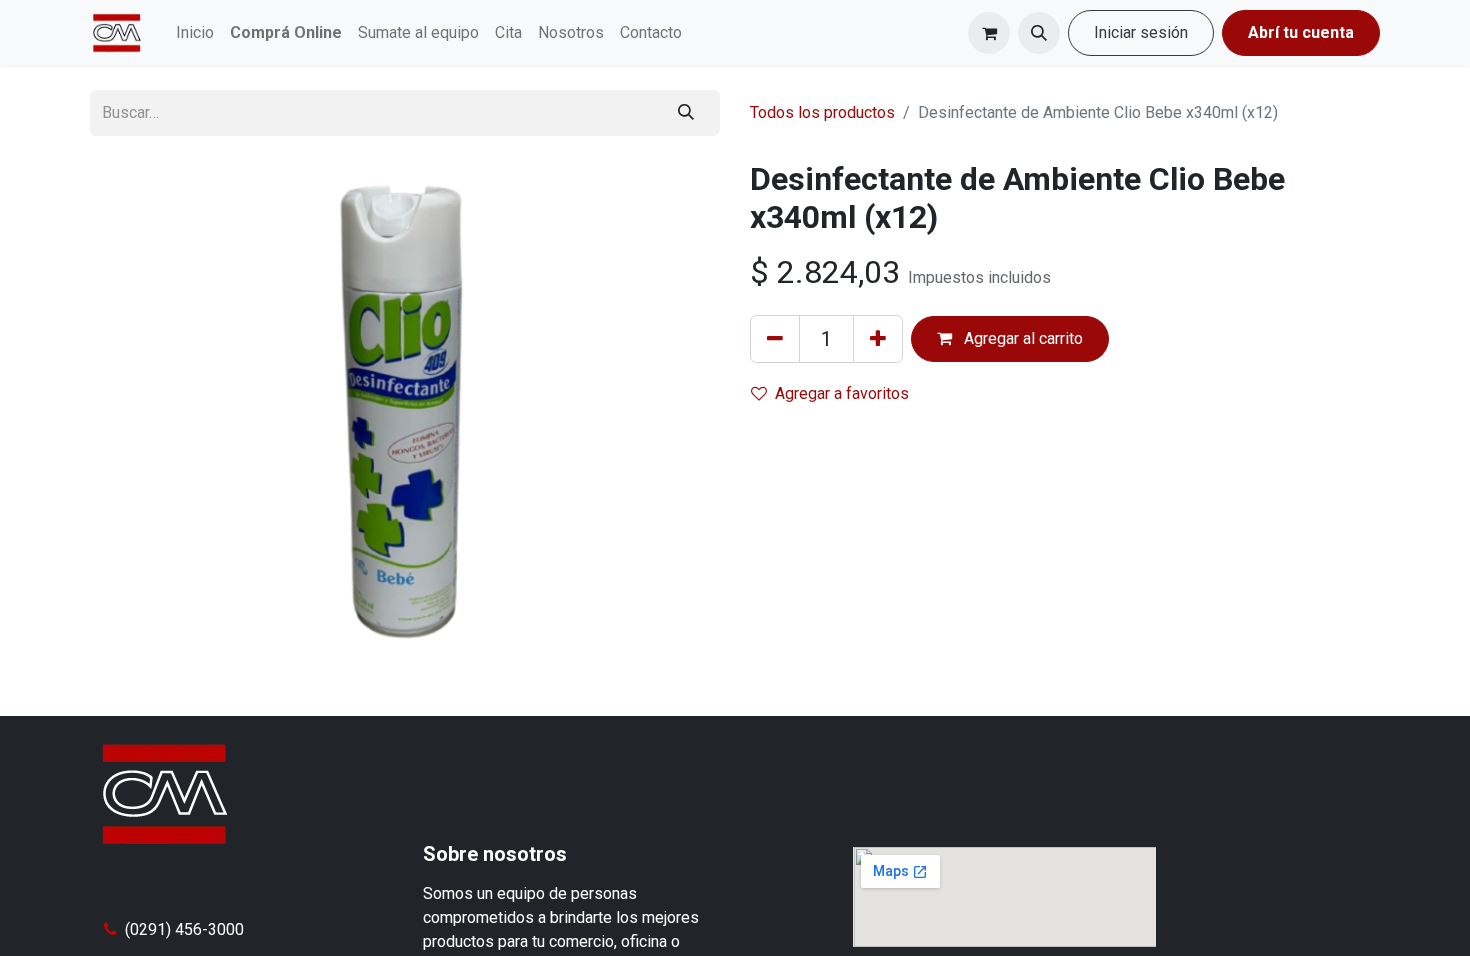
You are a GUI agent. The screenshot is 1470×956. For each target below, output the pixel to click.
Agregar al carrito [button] (1021, 338)
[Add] (878, 339)
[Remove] (775, 339)
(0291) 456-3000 (184, 929)
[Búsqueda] (686, 113)
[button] (1039, 33)
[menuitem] (195, 33)
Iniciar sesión (1141, 32)
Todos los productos (822, 112)
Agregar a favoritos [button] (842, 393)
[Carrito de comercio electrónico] (989, 33)
